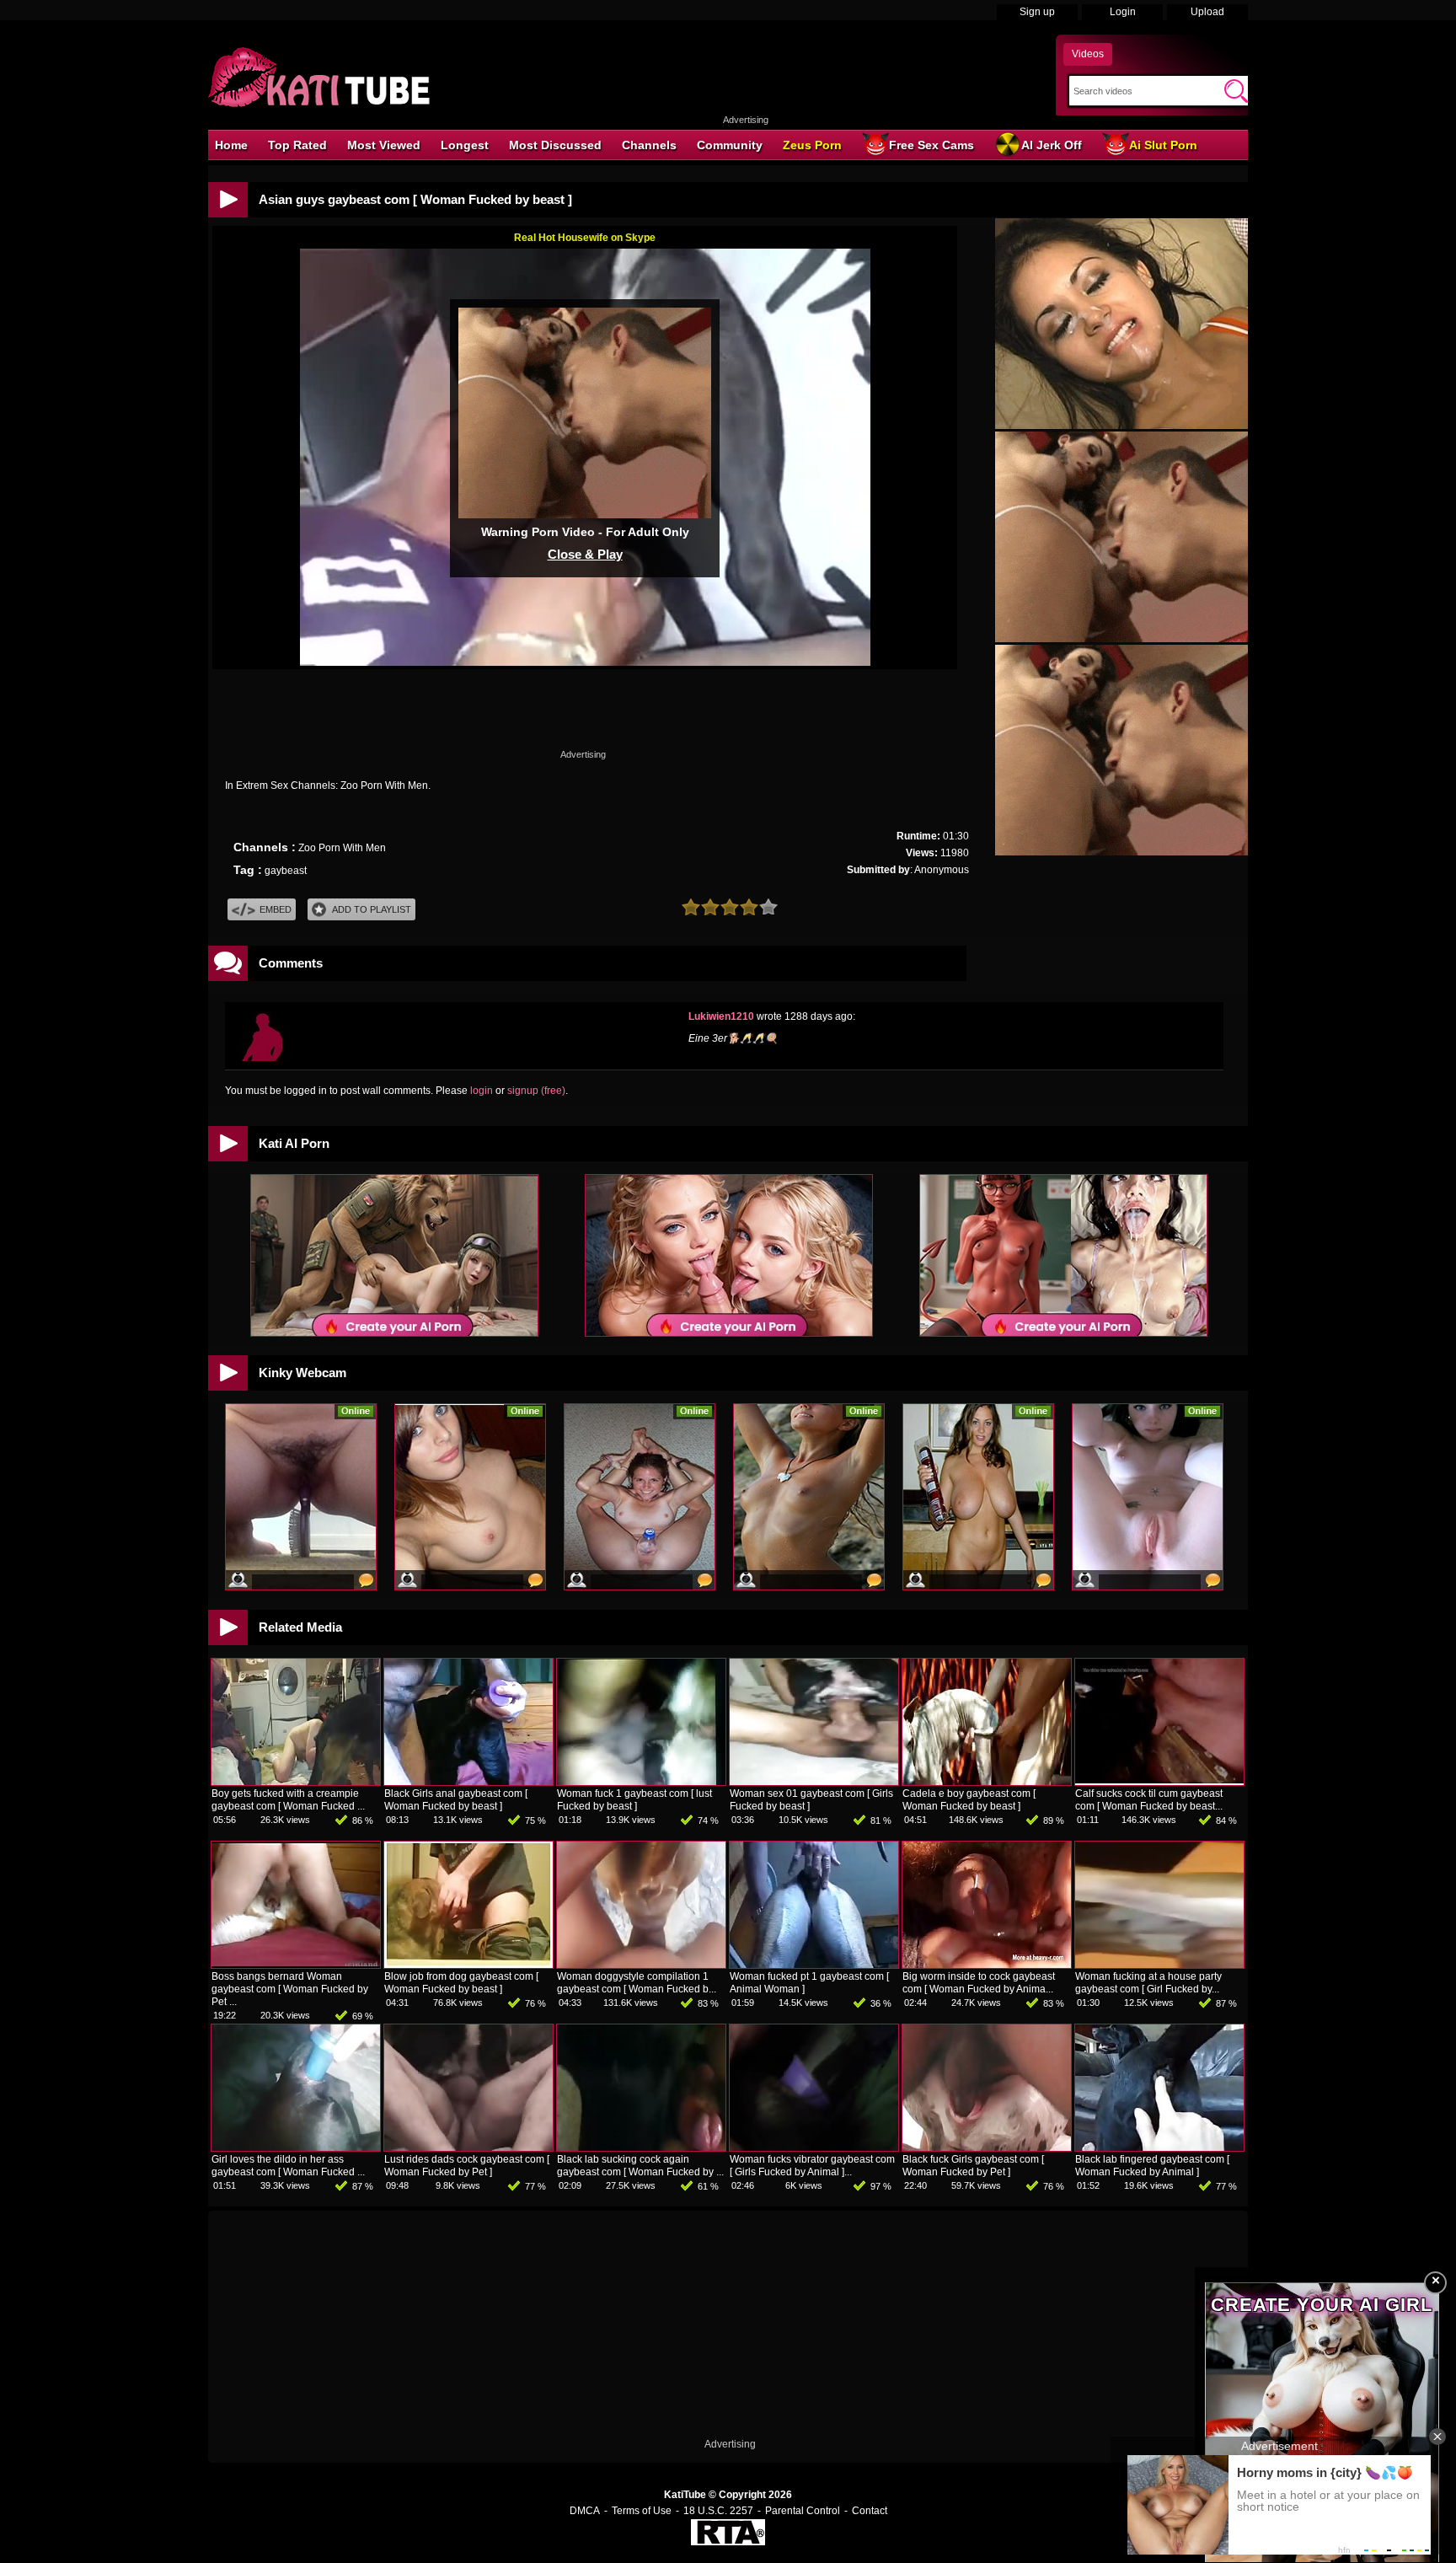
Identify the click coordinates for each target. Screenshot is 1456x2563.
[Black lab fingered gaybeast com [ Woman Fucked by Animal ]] (1159, 2147)
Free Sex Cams (931, 145)
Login (1123, 12)
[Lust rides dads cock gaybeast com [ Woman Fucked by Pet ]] (468, 2147)
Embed (276, 909)
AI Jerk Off (1052, 145)
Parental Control (803, 2511)
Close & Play (585, 554)
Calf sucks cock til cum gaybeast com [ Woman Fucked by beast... (1149, 1800)
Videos (1088, 54)
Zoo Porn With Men (342, 848)
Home (231, 145)
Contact (870, 2511)
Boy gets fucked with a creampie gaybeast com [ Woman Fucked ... (288, 1800)
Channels (649, 145)
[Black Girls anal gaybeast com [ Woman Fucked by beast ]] (468, 1782)
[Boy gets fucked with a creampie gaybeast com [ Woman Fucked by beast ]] (296, 1782)
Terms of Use (642, 2511)
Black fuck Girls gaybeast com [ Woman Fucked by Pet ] (973, 2166)
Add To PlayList (372, 909)
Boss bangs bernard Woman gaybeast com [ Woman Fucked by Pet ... (290, 1989)
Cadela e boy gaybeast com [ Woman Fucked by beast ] (969, 1800)
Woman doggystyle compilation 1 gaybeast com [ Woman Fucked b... (637, 1983)
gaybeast (286, 871)
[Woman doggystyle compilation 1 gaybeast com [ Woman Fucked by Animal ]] (641, 1965)
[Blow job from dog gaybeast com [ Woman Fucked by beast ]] (468, 1965)
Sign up (1037, 12)
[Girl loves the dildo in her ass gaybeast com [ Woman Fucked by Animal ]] (296, 2147)
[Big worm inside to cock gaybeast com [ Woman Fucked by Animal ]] (987, 1965)
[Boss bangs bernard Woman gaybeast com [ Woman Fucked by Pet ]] (296, 1965)
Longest (465, 145)
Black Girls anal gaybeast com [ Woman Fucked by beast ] (456, 1800)
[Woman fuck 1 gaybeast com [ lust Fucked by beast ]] (641, 1782)
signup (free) (536, 1091)
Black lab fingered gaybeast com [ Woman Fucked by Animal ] (1152, 2166)
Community (730, 145)
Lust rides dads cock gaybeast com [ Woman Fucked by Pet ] (467, 2166)
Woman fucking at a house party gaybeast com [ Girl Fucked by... (1148, 1983)
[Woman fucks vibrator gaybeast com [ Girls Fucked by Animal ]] (814, 2147)
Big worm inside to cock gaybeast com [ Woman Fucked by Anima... (979, 1983)
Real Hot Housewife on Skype (585, 238)
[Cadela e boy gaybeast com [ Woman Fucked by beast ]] (987, 1782)
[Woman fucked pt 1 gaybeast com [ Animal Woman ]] (814, 1965)
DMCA (585, 2511)
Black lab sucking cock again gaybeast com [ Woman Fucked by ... (640, 2166)
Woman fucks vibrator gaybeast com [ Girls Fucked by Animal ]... (812, 2166)
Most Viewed (384, 145)
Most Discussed (555, 145)
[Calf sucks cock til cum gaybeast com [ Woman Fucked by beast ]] (1159, 1782)
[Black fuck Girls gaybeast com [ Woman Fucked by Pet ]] (987, 2147)
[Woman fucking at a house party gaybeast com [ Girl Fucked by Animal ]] (1159, 1965)
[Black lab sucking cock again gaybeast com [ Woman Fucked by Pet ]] (641, 2147)
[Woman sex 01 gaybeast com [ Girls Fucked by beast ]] (814, 1782)
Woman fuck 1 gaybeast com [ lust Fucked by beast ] (634, 1800)
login (482, 1091)
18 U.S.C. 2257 (718, 2511)
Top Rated (297, 145)
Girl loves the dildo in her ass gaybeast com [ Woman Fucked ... (288, 2166)
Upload (1207, 12)
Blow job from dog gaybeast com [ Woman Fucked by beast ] (461, 1983)
